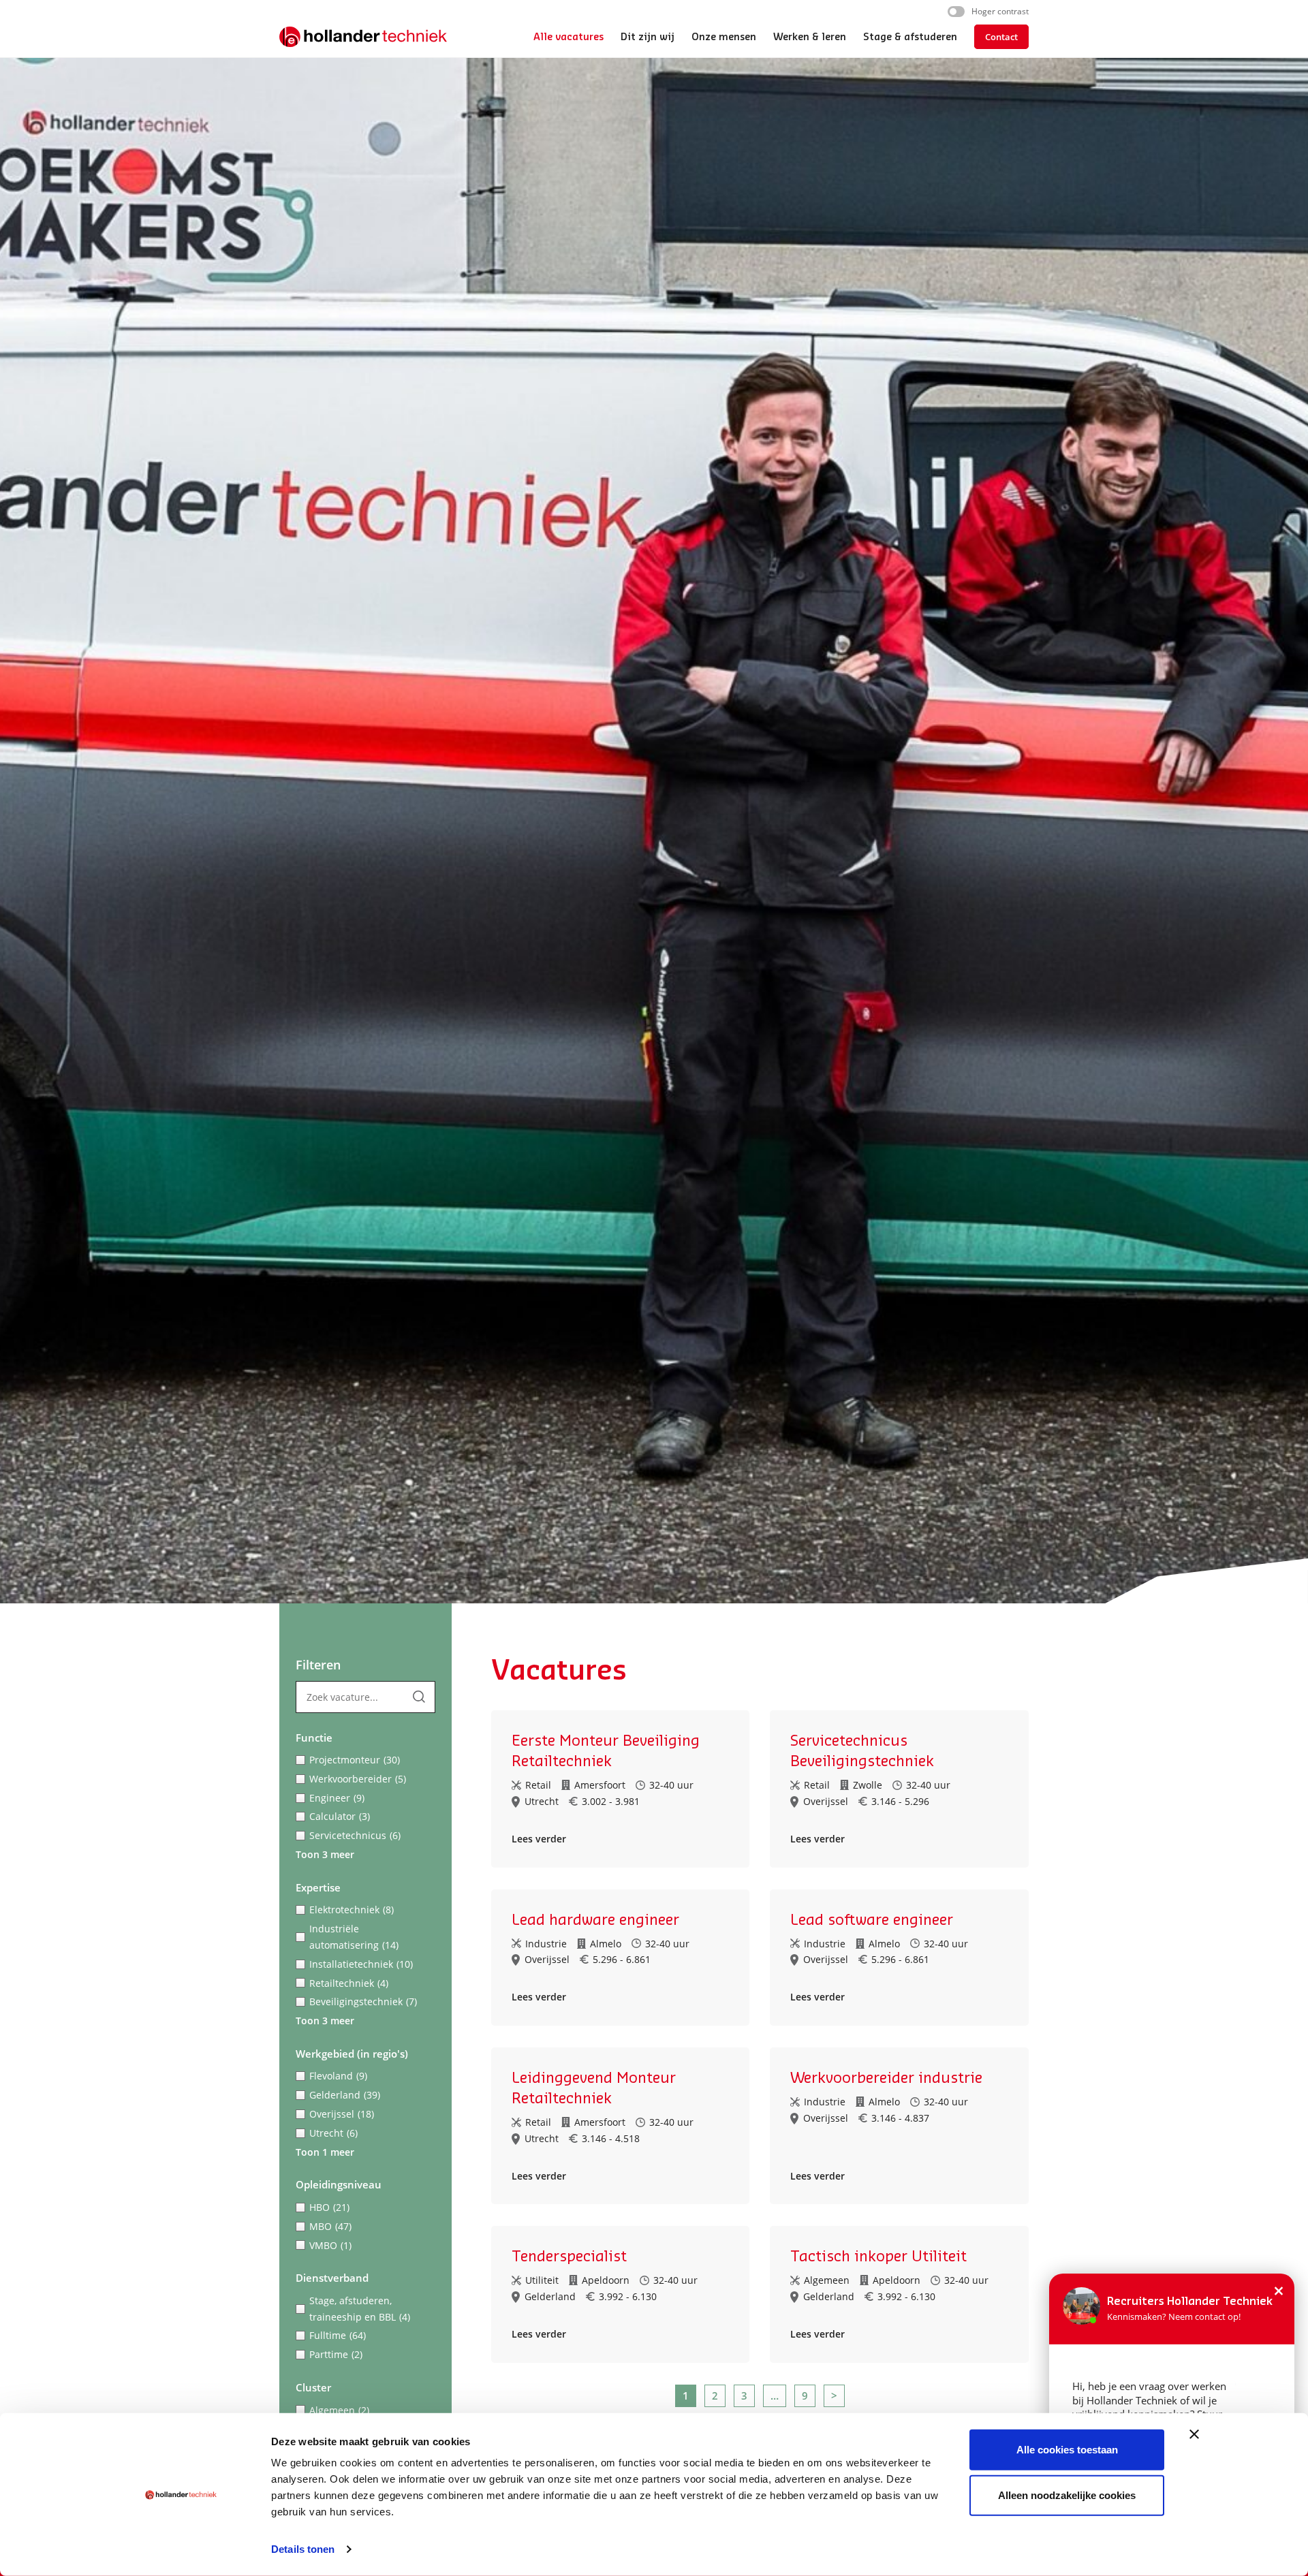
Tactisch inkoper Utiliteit (878, 2257)
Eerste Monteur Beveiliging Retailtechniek (606, 1751)
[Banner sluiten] (1194, 2434)
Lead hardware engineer (595, 1920)
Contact (1001, 37)
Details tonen (303, 2549)
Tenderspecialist (569, 2257)
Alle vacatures (569, 37)
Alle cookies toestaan (1067, 2450)
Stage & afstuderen (910, 37)
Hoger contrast (1000, 11)
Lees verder (539, 1839)
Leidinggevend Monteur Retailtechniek (594, 2088)
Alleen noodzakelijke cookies (1067, 2495)
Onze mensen (724, 37)
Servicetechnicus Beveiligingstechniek (862, 1751)
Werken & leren (810, 37)
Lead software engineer (872, 1920)
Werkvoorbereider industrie (886, 2078)
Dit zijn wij (648, 37)
